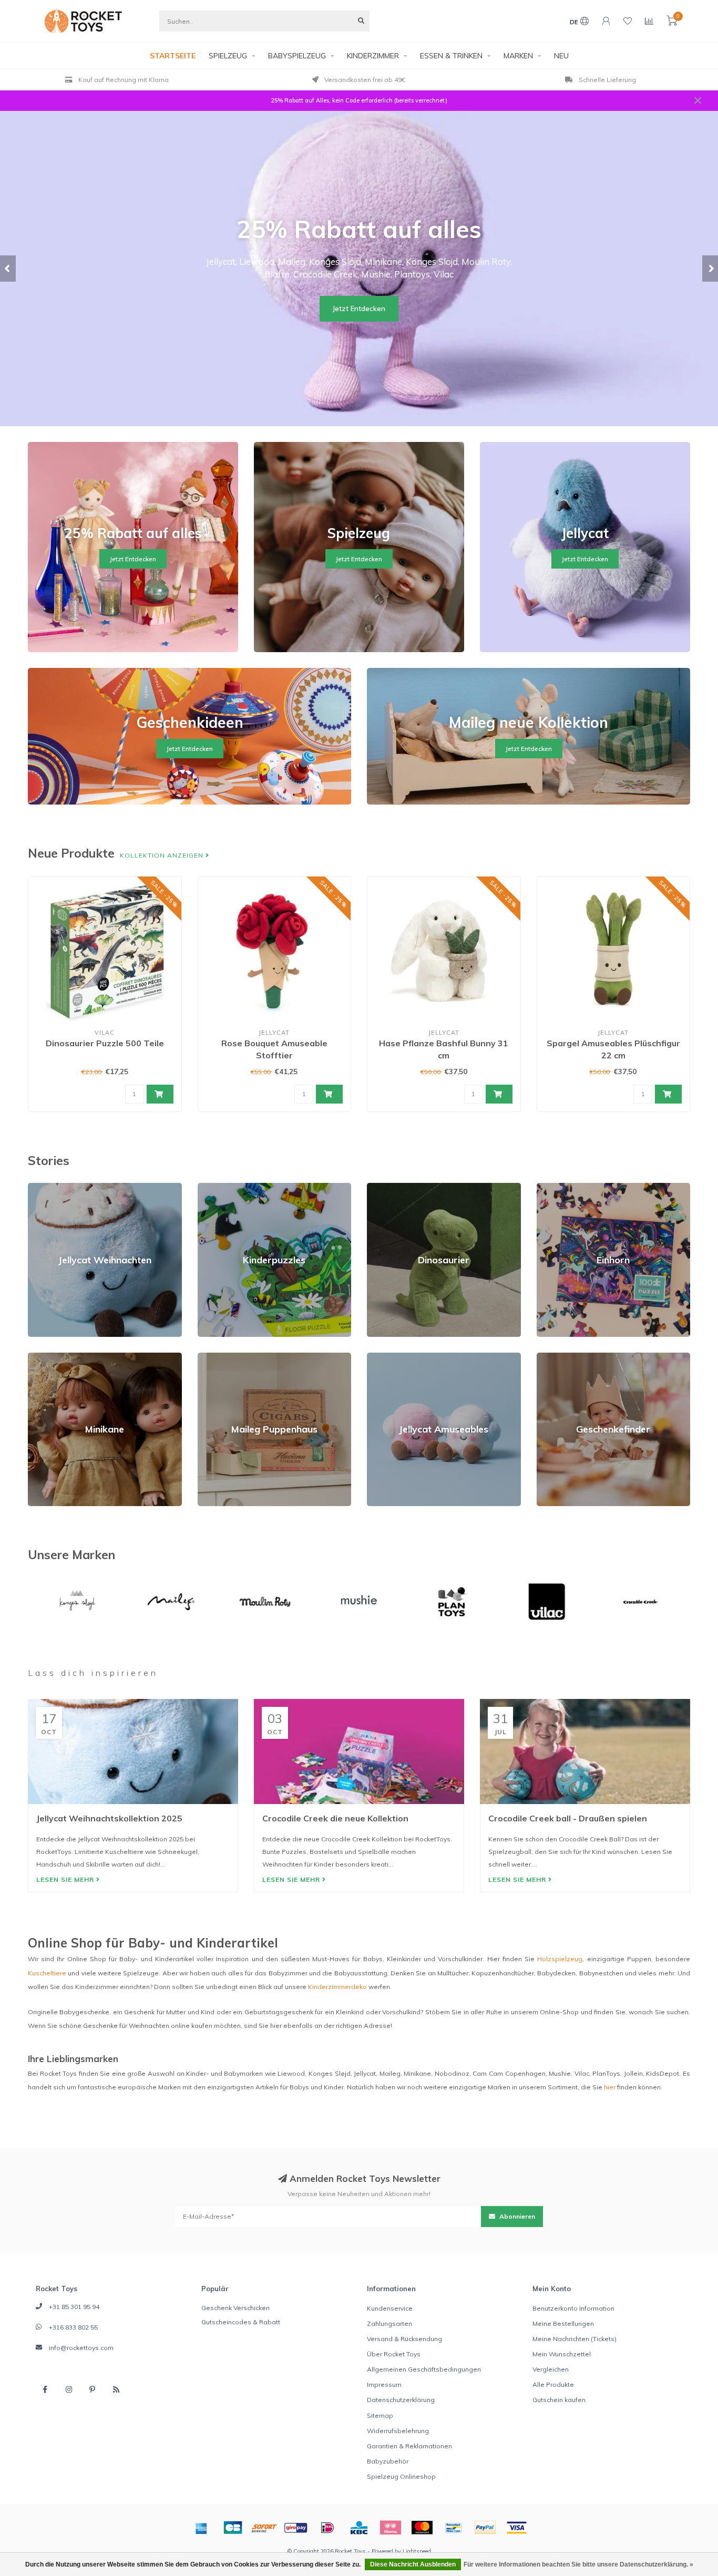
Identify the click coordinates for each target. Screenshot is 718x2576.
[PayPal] (485, 2528)
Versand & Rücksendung (404, 2339)
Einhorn (548, 1187)
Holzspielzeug (560, 1959)
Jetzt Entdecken (359, 308)
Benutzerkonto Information (573, 2308)
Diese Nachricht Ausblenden (413, 2564)
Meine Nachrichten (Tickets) (575, 2339)
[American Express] (201, 2528)
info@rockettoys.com (81, 2348)
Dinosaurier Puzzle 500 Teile (105, 1043)
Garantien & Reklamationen (409, 2446)
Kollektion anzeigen (163, 855)
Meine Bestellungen (563, 2323)
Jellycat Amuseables (399, 1357)
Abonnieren (516, 2216)
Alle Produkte (553, 2384)
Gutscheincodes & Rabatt (241, 2322)
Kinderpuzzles (220, 1187)
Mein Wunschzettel (562, 2354)
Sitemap (380, 2415)
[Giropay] (296, 2528)
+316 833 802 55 (73, 2327)
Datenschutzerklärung (401, 2400)
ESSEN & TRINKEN (451, 56)
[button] (8, 269)
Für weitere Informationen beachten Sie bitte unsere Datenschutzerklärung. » (578, 2564)
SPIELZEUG (228, 56)
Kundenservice (390, 2308)
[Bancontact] (454, 2528)
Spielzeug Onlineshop (401, 2476)
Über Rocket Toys (394, 2354)
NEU (561, 56)
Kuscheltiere (47, 1973)
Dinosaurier (385, 1187)
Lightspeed (417, 2551)
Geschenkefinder (563, 1357)
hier (610, 2087)
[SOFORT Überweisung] (264, 2528)
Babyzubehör (388, 2461)
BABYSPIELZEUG (297, 56)
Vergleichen (551, 2369)
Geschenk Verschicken (235, 2308)
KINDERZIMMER (373, 56)
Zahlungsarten (389, 2323)
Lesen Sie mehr (66, 1879)
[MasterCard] (422, 2528)
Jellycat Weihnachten (60, 1187)
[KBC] (359, 2528)
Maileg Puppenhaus (229, 1357)
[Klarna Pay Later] (391, 2528)
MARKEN (518, 56)
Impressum (384, 2384)
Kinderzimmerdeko (337, 1987)
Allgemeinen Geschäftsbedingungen (424, 2369)
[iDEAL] (327, 2528)
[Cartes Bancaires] (233, 2528)
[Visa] (517, 2528)
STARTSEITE (173, 56)
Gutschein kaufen (559, 2400)
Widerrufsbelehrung (398, 2431)
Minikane (42, 1357)
